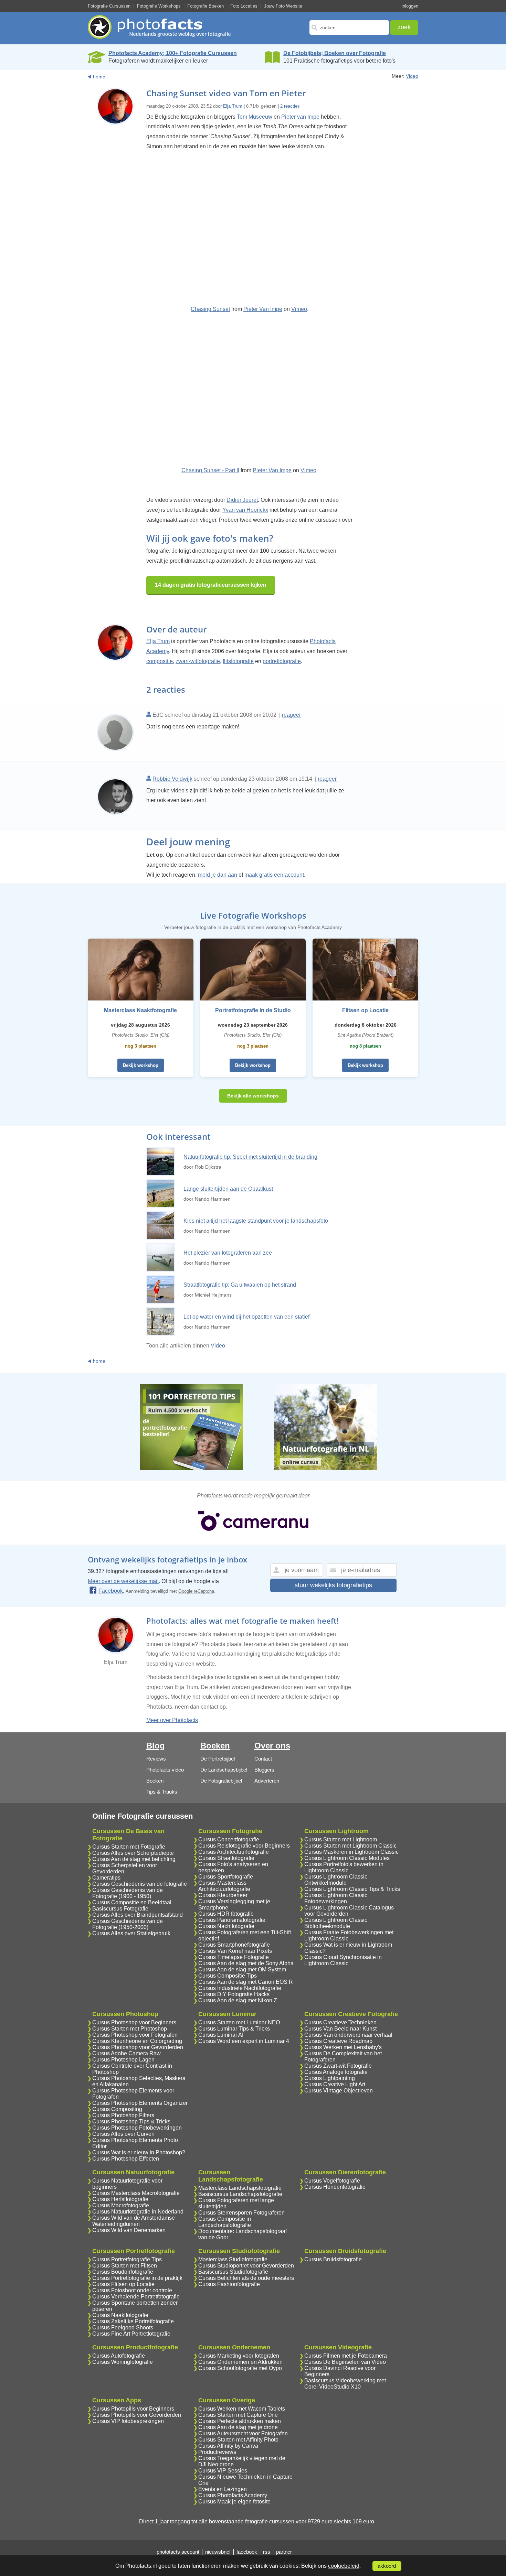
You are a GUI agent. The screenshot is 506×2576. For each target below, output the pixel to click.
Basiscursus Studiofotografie (233, 2272)
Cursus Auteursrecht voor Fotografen (243, 2433)
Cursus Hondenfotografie (335, 2187)
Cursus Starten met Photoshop (130, 2029)
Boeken (155, 1781)
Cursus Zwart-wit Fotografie (338, 2066)
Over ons (272, 1746)
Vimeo (299, 309)
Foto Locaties (244, 6)
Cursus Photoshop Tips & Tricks (131, 2122)
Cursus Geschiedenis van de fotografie (140, 1884)
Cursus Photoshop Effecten (126, 2159)
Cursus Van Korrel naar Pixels (235, 1951)
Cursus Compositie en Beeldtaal (132, 1902)
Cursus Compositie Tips (228, 1976)
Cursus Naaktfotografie (120, 2315)
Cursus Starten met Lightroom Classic (350, 1846)
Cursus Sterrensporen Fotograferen (241, 2213)
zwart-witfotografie (198, 661)
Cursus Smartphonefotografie (234, 1945)
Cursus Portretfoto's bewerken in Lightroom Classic (344, 1867)
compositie (160, 661)
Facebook (111, 1591)
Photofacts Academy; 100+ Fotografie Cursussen (173, 53)
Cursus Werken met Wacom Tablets (242, 2409)
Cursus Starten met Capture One (238, 2415)
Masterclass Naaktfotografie (140, 1010)
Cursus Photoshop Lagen (123, 2060)
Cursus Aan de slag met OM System (242, 1969)
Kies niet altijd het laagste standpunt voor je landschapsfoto (256, 1221)
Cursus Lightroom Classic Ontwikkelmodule (336, 1880)
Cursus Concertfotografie (229, 1839)
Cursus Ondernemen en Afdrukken (240, 2362)
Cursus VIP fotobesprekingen (128, 2421)
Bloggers (264, 1770)
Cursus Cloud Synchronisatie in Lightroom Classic (343, 1960)
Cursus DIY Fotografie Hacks (234, 1994)
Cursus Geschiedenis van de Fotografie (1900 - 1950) (128, 1893)
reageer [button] (291, 715)
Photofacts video (165, 1770)
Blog (156, 1746)
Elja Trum (233, 106)
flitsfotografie (238, 661)
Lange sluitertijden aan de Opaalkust (228, 1189)
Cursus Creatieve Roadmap (338, 2041)
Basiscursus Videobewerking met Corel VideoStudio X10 (345, 2384)
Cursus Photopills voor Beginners (133, 2409)
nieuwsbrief (218, 2552)
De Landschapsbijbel (224, 1770)
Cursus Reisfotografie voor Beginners (244, 1846)
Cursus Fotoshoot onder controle (132, 2290)
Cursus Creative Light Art (335, 2084)
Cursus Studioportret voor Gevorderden (246, 2266)
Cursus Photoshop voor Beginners (134, 2022)
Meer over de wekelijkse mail (123, 1581)
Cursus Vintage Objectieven (339, 2091)
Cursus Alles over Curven (123, 2134)
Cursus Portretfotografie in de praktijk (137, 2278)
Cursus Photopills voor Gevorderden (137, 2415)
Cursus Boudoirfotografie (123, 2272)
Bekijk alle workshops (253, 1096)
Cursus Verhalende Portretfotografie (136, 2297)
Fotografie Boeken (205, 6)
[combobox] (349, 28)
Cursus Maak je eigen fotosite (234, 2502)
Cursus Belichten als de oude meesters (246, 2278)
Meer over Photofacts (172, 1720)
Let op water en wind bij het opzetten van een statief (246, 1317)
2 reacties (290, 106)
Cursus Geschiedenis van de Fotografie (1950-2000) (128, 1924)
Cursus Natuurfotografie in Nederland (138, 2212)
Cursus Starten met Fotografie (129, 1847)
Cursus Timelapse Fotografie (234, 1957)
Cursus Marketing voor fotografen (239, 2356)
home (99, 77)
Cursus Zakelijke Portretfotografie (133, 2321)
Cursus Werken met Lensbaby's (343, 2047)
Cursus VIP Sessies (223, 2471)
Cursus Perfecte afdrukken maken (240, 2421)
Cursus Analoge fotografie (336, 2072)
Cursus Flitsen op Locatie (123, 2284)
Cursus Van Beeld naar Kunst (340, 2029)
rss (267, 2552)
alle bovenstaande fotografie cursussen (246, 2521)
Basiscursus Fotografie (120, 1909)
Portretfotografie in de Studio (253, 1010)
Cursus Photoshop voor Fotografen (135, 2035)
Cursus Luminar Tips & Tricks (234, 2029)
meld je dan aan (218, 875)
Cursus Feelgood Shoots (123, 2328)
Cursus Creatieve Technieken (340, 2022)
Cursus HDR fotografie (226, 1914)
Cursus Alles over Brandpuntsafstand (138, 1915)
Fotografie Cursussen (109, 6)
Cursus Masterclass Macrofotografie (136, 2193)
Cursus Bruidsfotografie (333, 2259)
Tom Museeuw (255, 117)
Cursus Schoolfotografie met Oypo (240, 2368)
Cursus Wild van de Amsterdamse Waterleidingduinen (134, 2221)
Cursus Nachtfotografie (226, 1926)
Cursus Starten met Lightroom (341, 1839)
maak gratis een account (274, 875)
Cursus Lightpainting (330, 2078)
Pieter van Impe (300, 117)
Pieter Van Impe (263, 309)
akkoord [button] (387, 2566)
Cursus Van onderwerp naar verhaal (348, 2035)
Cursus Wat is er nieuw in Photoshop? (139, 2152)
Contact (263, 1759)
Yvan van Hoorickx (245, 510)
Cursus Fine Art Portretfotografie (131, 2334)
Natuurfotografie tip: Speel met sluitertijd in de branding (250, 1157)
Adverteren (267, 1781)
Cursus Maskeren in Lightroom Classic (351, 1852)
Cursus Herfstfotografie (120, 2199)
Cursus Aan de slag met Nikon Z (238, 2000)
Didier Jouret (242, 500)
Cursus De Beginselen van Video (345, 2362)
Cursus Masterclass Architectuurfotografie (224, 1886)
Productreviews (217, 2452)
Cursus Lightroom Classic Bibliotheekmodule (336, 1923)
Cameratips (106, 1878)
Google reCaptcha (196, 1591)
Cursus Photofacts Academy (233, 2495)
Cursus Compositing (117, 2109)
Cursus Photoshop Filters (123, 2115)
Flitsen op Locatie (365, 1010)
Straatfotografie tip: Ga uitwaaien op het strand (240, 1285)
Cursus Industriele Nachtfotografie (240, 1988)
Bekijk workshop (141, 1065)
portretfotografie (282, 661)
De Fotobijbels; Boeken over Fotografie (335, 53)
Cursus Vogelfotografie (332, 2181)
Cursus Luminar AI (221, 2035)
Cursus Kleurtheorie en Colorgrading (137, 2041)
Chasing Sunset (210, 309)
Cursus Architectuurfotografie (234, 1852)
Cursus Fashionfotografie (229, 2284)
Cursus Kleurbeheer (223, 1895)
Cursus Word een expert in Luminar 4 (244, 2041)
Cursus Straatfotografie (226, 1858)
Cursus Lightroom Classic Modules (347, 1858)
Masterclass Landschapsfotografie (240, 2188)
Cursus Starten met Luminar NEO (239, 2022)
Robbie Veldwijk (172, 779)
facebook (247, 2552)
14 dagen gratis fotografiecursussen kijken (211, 585)
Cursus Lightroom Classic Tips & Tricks (352, 1889)
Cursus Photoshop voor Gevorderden (138, 2047)
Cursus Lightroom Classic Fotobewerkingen (336, 1898)
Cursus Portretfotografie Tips (127, 2259)
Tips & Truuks (162, 1792)
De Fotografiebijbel (221, 1781)
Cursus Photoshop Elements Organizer (140, 2103)
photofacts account (178, 2552)
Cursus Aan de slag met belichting (134, 1859)
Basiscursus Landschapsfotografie (240, 2194)
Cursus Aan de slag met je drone (238, 2427)
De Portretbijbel (218, 1759)
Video (412, 76)
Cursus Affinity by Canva (228, 2446)
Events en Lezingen (223, 2489)
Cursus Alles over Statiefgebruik (131, 1933)
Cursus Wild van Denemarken (129, 2230)
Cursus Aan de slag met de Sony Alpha (246, 1963)
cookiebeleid (344, 2566)
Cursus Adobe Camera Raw (126, 2053)
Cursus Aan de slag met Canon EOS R (246, 1982)
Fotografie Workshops (159, 6)
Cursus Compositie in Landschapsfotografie (225, 2222)
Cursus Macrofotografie (121, 2205)
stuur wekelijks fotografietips (333, 1585)
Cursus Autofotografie (119, 2356)
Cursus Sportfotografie (226, 1877)
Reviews (156, 1759)
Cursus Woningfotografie (123, 2362)
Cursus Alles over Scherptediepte (133, 1853)
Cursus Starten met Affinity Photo (238, 2440)
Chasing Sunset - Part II (210, 470)
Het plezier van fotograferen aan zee (228, 1253)
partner (284, 2552)
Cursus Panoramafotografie (232, 1920)
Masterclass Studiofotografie (233, 2259)
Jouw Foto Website (283, 6)
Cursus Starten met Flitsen (125, 2266)
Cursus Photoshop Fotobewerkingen (137, 2128)
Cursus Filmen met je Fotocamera (346, 2356)
